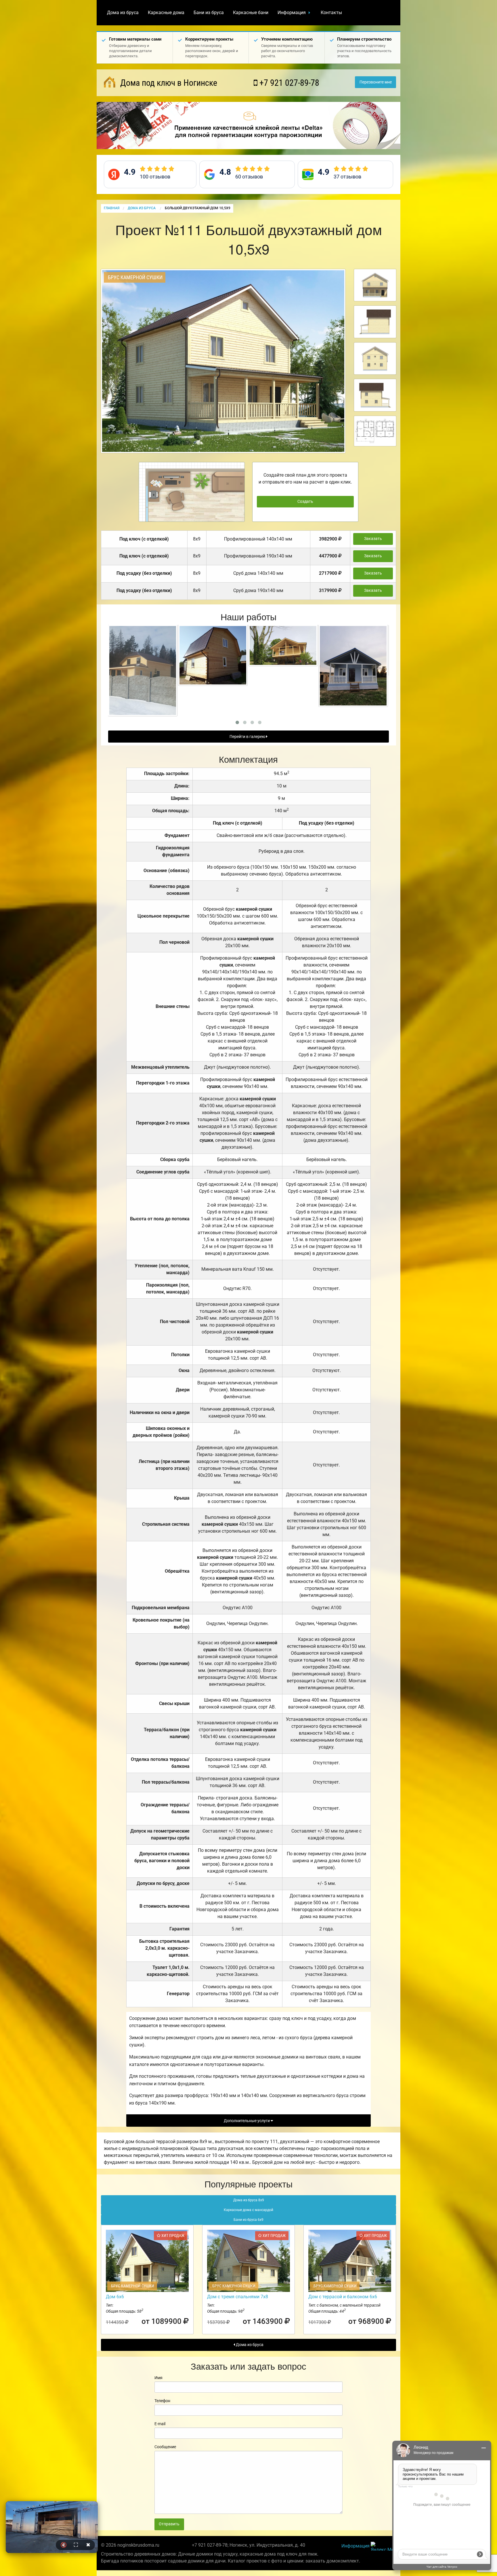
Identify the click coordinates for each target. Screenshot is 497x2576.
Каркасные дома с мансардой (248, 2210)
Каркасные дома (166, 13)
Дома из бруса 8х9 (249, 2200)
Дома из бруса (123, 13)
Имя (158, 2378)
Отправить (169, 2524)
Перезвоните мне (376, 82)
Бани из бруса (209, 13)
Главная (112, 208)
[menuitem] (123, 13)
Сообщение (165, 2447)
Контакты (331, 13)
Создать (305, 502)
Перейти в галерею (248, 737)
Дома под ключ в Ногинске (168, 83)
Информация (292, 13)
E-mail (160, 2424)
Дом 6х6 (115, 2297)
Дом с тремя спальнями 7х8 (238, 2297)
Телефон (162, 2401)
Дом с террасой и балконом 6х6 (343, 2297)
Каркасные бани (251, 13)
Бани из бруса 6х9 (248, 2220)
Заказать (373, 539)
